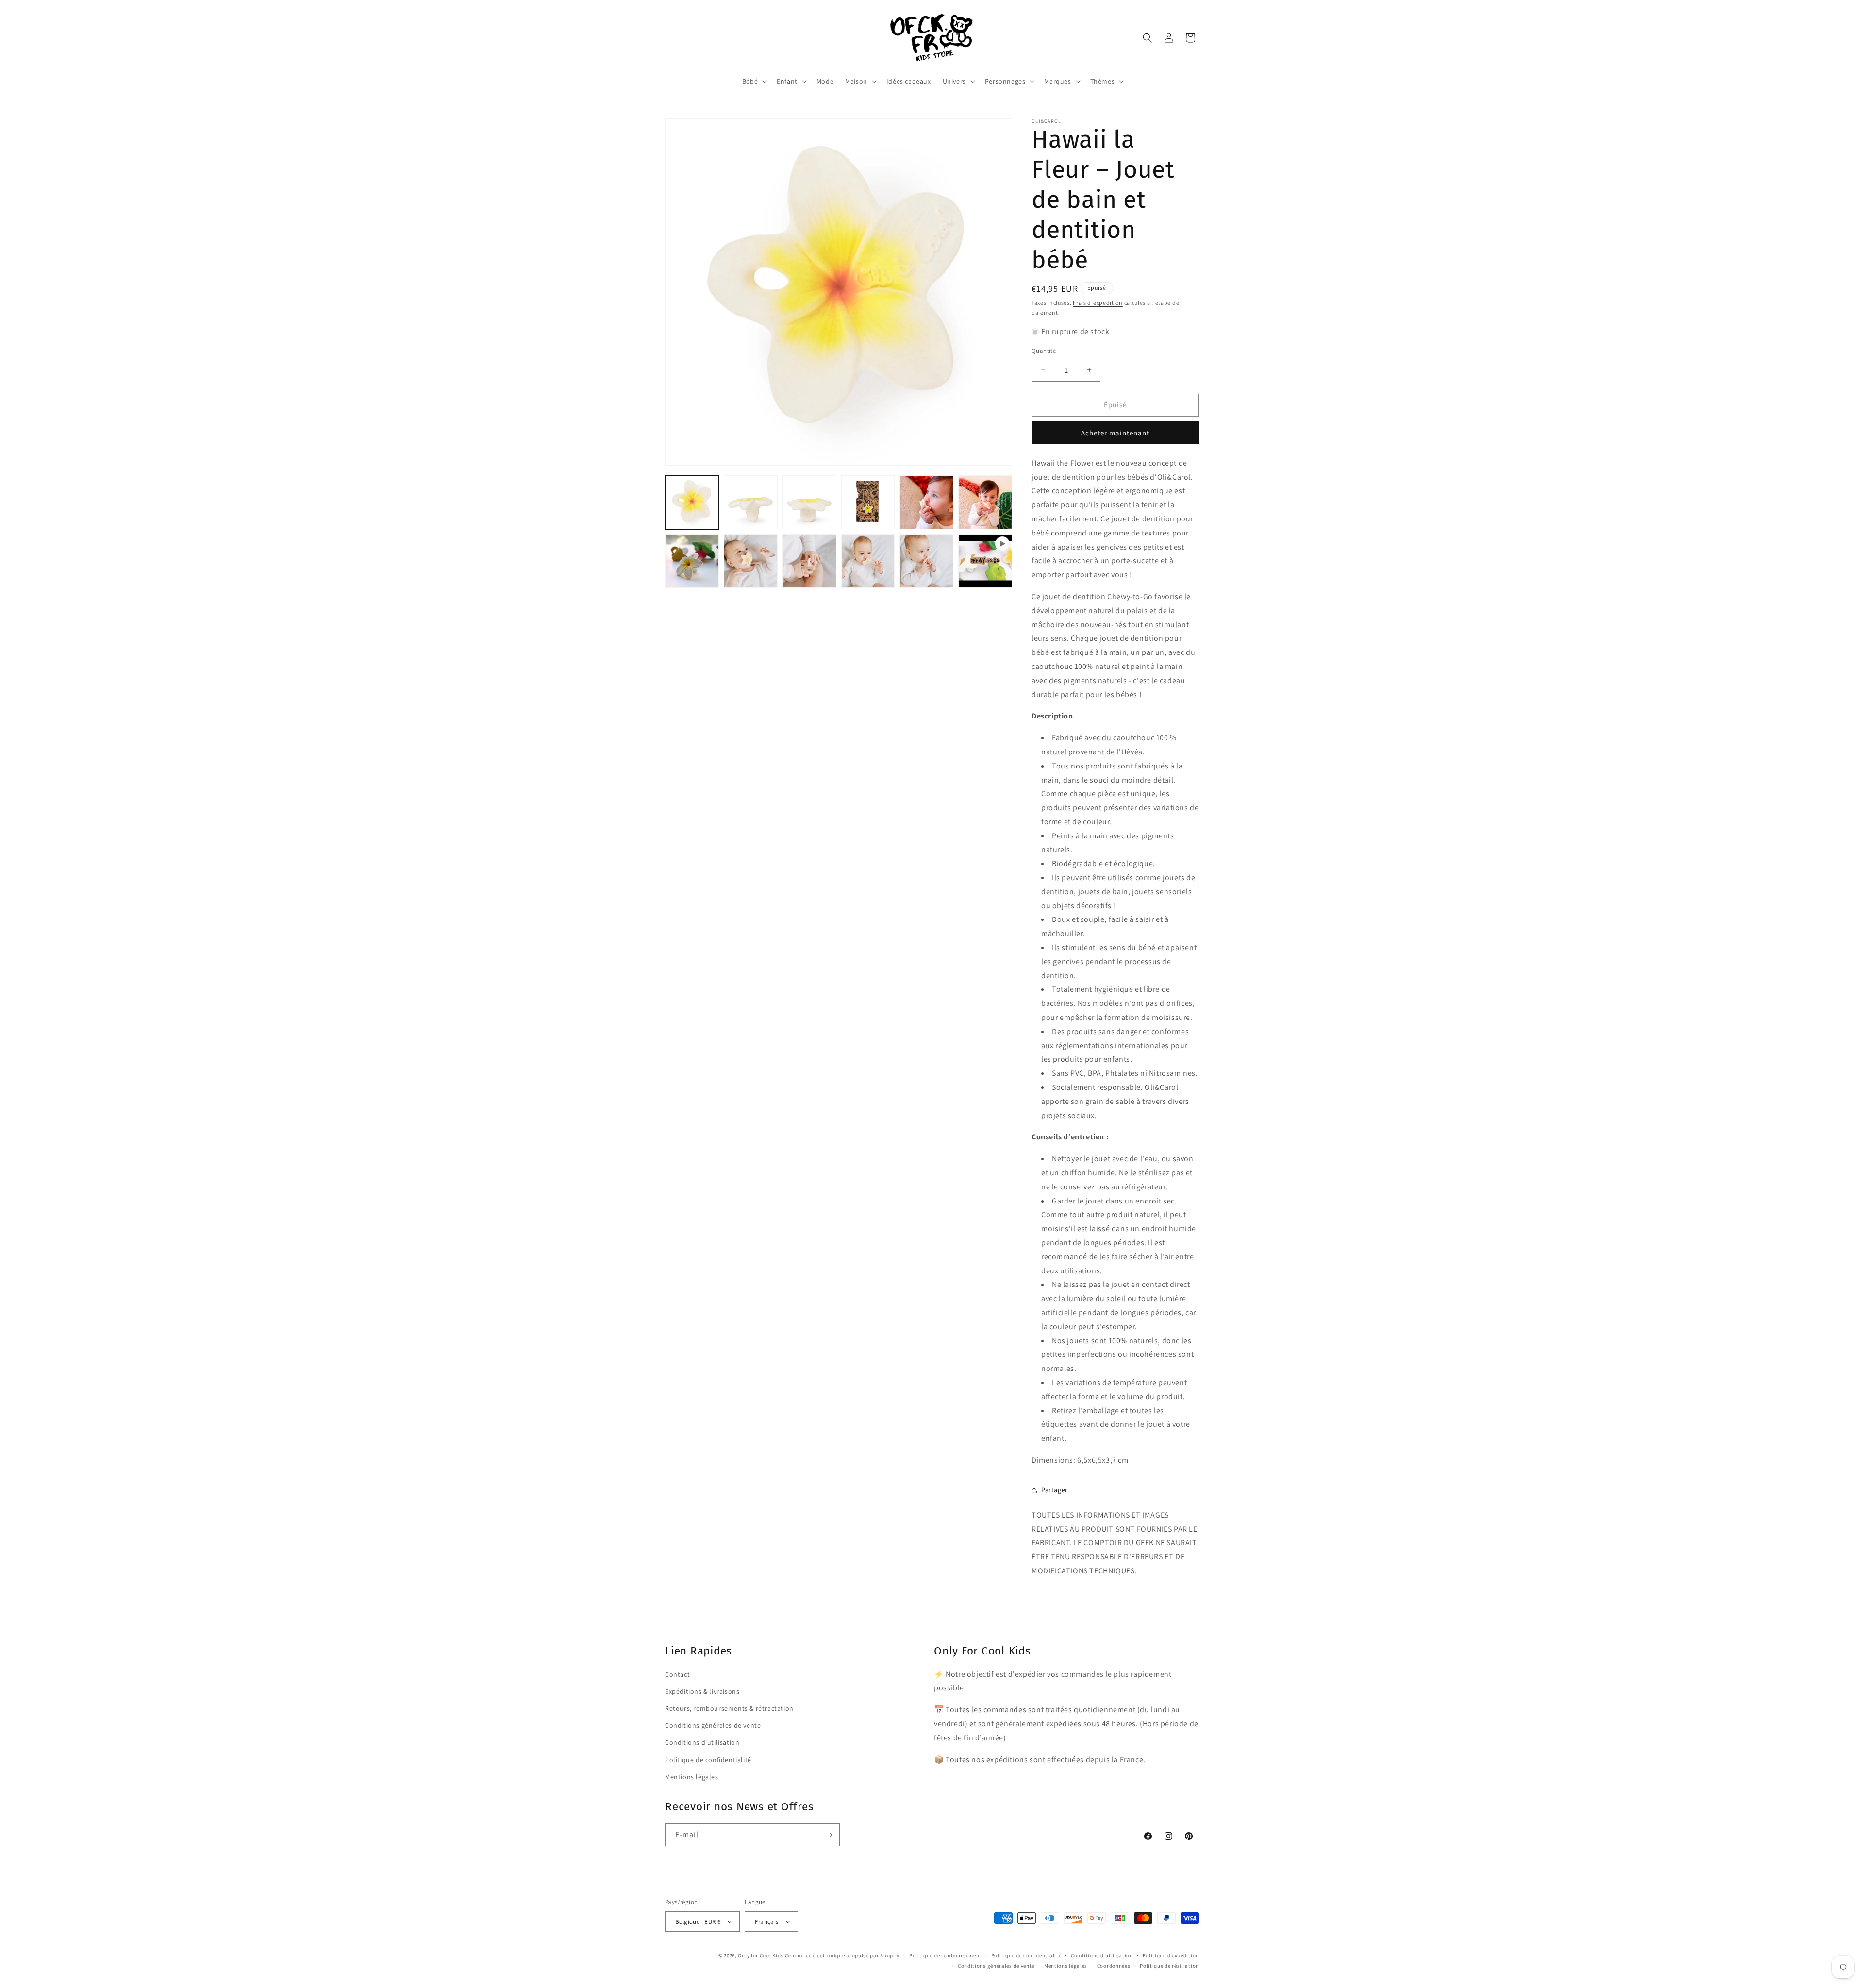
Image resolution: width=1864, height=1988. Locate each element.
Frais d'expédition (1098, 303)
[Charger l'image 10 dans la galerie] (868, 561)
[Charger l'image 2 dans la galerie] (751, 502)
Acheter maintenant (1115, 433)
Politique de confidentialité (708, 1760)
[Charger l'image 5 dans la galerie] (926, 502)
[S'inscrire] (829, 1835)
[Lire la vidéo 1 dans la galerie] (985, 561)
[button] (754, 81)
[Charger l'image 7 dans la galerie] (692, 561)
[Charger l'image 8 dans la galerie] (751, 561)
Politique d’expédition (1171, 1955)
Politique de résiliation (1169, 1966)
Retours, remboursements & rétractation (729, 1708)
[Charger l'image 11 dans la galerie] (926, 561)
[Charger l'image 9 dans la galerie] (809, 561)
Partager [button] (1055, 1490)
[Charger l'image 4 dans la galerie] (868, 502)
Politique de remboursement (945, 1955)
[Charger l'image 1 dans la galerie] (692, 502)
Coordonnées (1114, 1966)
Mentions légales (692, 1777)
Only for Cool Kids (761, 1955)
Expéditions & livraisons (702, 1691)
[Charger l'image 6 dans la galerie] (985, 502)
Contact (677, 1674)
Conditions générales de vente (713, 1725)
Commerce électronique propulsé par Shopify (842, 1955)
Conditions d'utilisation (702, 1742)
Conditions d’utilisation (1102, 1955)
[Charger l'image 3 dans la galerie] (809, 502)
